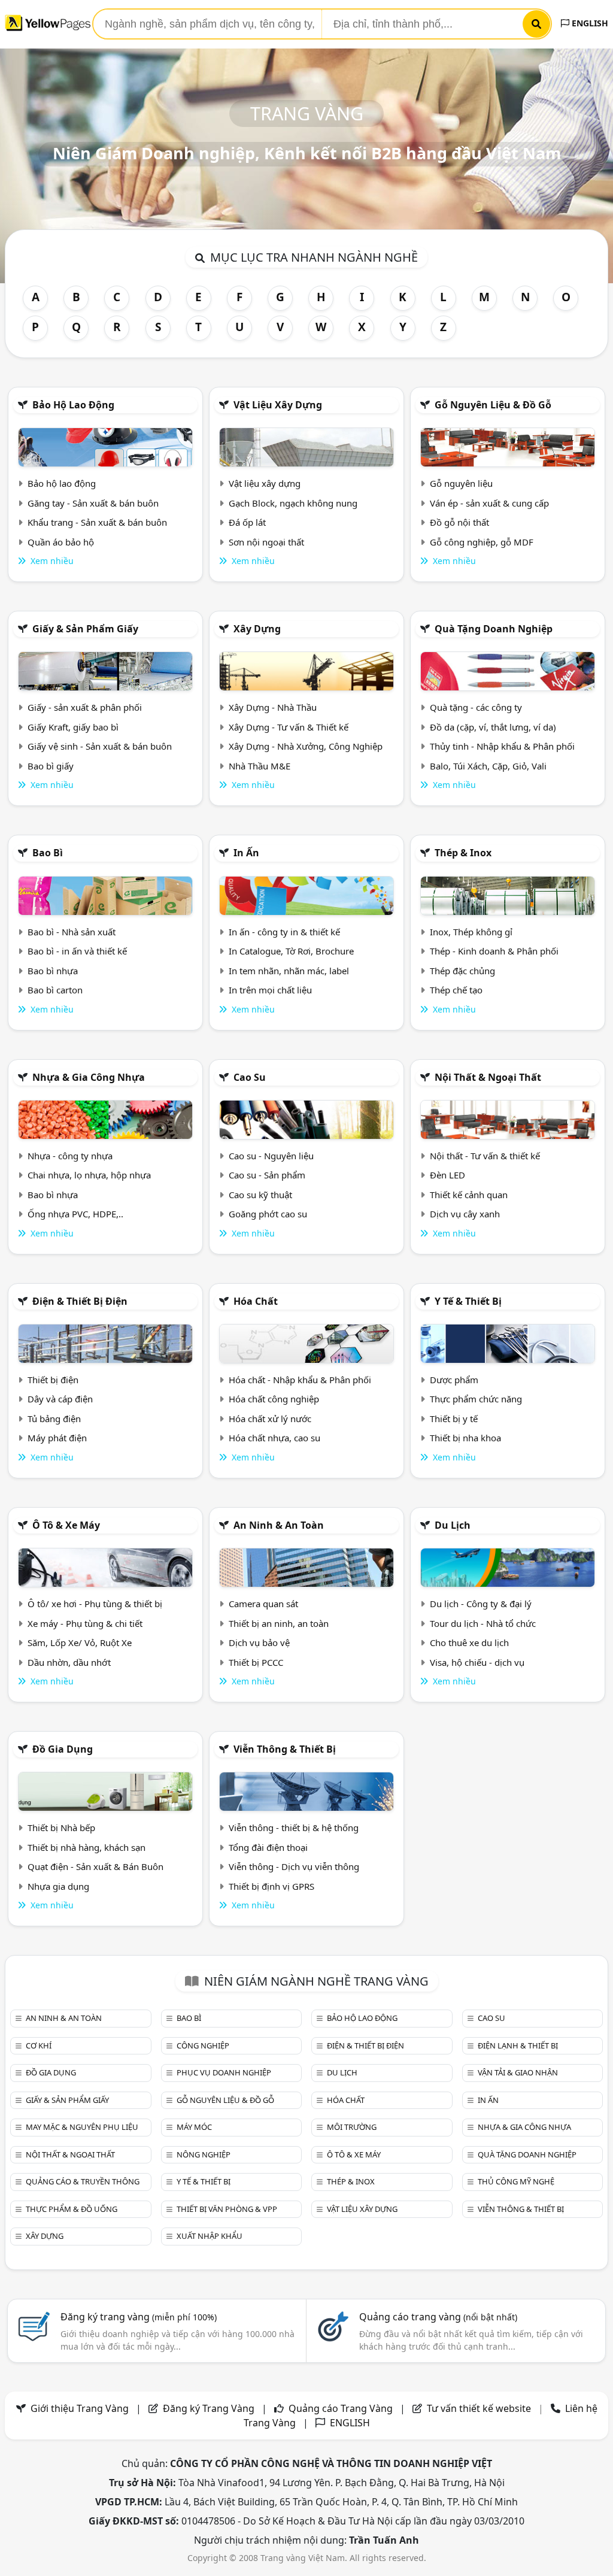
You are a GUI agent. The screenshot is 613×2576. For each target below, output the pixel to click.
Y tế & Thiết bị (468, 1301)
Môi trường (352, 2127)
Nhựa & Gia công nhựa (89, 1077)
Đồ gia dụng (63, 1749)
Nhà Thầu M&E (260, 766)
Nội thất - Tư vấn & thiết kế (485, 1156)
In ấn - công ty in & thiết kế (284, 932)
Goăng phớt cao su (268, 1214)
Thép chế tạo (456, 990)
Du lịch (453, 1525)
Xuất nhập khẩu (210, 2236)
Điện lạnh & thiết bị (518, 2045)
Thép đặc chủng (462, 971)
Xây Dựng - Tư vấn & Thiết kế (289, 727)
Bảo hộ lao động (73, 405)
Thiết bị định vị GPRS (271, 1886)
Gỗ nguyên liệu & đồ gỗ (493, 405)
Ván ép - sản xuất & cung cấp (489, 503)
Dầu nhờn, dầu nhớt (69, 1662)
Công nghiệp (203, 2045)
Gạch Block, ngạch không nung (293, 503)
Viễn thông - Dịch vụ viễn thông (294, 1866)
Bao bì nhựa (53, 971)
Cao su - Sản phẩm (267, 1175)
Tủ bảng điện (54, 1419)
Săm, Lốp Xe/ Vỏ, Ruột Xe (80, 1642)
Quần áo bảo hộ (61, 542)
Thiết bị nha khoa (465, 1438)
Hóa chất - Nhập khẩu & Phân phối (300, 1380)
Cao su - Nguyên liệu (271, 1156)
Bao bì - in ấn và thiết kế (77, 951)
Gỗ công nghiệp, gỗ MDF (482, 542)
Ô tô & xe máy (66, 1525)
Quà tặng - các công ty (476, 707)
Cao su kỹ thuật (260, 1195)
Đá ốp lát (247, 522)
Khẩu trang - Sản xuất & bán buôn (97, 522)
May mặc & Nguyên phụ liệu (82, 2127)
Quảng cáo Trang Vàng (341, 2408)
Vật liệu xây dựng (278, 405)
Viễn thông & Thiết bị (285, 1749)
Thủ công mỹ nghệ (516, 2181)
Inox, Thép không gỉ (471, 932)
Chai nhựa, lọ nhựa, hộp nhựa (89, 1175)
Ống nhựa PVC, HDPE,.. (75, 1214)
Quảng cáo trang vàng (438, 2317)
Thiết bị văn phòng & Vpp (227, 2209)
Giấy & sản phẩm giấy (85, 629)
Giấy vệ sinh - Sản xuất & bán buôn (100, 746)
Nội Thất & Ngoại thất (488, 1077)
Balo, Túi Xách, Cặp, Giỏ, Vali (488, 766)
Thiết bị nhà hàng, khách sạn (87, 1847)
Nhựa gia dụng (58, 1886)
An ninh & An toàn (279, 1525)
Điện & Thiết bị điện (80, 1301)
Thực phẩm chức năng (476, 1399)
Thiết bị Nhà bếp (61, 1828)
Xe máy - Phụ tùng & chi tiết (85, 1623)
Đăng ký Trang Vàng (209, 2408)
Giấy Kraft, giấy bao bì (73, 727)
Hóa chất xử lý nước (270, 1419)
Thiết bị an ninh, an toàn (279, 1623)
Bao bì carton (55, 990)
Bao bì (48, 853)
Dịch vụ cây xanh (465, 1214)
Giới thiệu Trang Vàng (80, 2408)
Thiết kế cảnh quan (469, 1195)
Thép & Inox (463, 853)
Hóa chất (256, 1301)
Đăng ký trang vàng (139, 2317)
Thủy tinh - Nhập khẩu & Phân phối (502, 746)
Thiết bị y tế (454, 1419)
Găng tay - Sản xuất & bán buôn (93, 503)
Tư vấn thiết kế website (480, 2408)
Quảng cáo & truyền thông (83, 2181)
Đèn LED (447, 1175)
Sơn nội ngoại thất (266, 542)
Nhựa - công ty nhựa (70, 1156)
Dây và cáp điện (60, 1399)
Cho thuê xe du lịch (469, 1642)
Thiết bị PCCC (256, 1662)
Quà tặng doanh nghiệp (494, 629)
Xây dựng (257, 629)
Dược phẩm (454, 1380)
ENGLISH (589, 23)
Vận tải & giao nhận (518, 2072)
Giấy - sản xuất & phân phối (85, 707)
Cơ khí (39, 2045)
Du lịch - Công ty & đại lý (481, 1604)
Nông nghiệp (204, 2154)
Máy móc (194, 2127)
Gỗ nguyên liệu (461, 483)
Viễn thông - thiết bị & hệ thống (294, 1828)
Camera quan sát (263, 1604)
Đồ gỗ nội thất (459, 522)
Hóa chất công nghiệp (274, 1399)
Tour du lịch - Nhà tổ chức (483, 1623)
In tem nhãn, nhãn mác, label (289, 971)
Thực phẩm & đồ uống (72, 2209)
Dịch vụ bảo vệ (259, 1642)
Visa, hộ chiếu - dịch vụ (477, 1662)
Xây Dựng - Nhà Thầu (273, 707)
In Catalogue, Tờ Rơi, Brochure (291, 951)
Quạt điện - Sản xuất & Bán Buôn (95, 1866)
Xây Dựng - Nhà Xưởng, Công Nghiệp (306, 746)
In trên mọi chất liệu (270, 990)
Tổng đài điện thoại (268, 1847)
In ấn (246, 853)
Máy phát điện (57, 1438)
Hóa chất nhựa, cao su (274, 1438)
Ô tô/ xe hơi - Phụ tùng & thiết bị (95, 1604)
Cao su (250, 1077)
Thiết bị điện (53, 1380)
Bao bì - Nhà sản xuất (72, 932)
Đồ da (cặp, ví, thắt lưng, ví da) (493, 727)
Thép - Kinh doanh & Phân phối (494, 951)
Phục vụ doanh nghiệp (224, 2072)
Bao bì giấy (51, 766)
